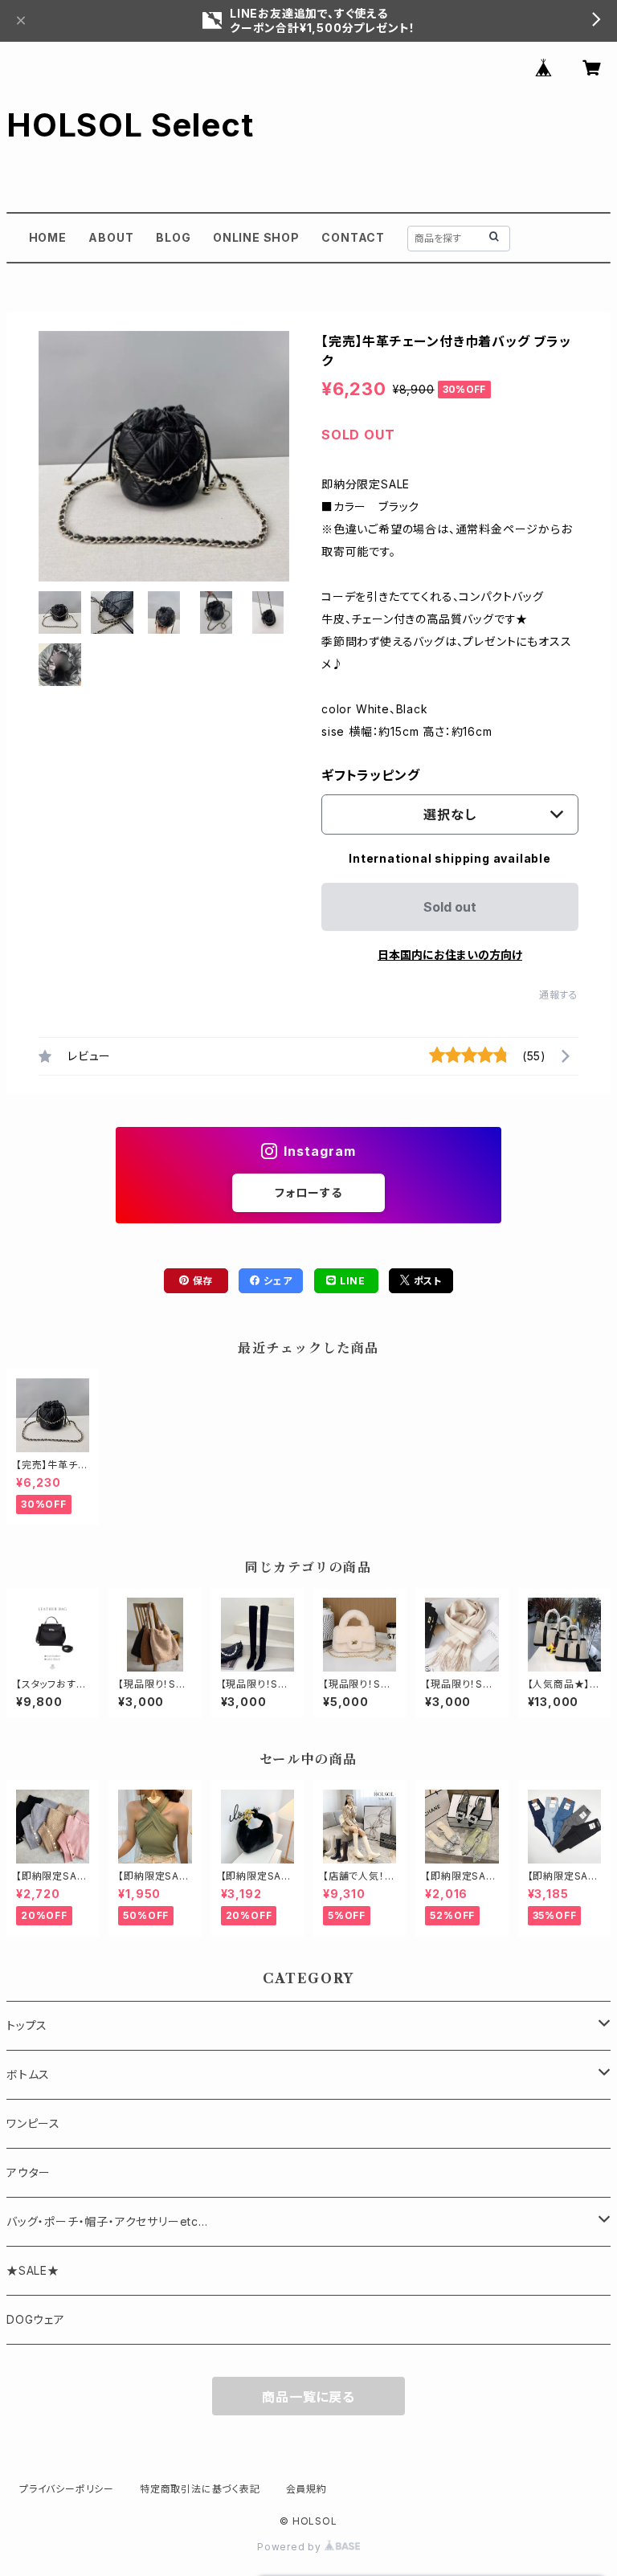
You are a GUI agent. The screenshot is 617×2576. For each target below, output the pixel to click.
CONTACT (353, 237)
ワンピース (33, 2123)
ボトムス (28, 2074)
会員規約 (306, 2489)
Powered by (291, 2547)
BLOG (173, 237)
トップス (27, 2025)
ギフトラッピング (370, 775)
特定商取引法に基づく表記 (200, 2489)
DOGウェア (36, 2319)
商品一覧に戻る (308, 2397)
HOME (48, 237)
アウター (29, 2172)
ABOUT (111, 237)
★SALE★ (33, 2270)
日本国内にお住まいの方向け (450, 955)
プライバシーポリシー (67, 2489)
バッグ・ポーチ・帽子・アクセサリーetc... (107, 2221)
